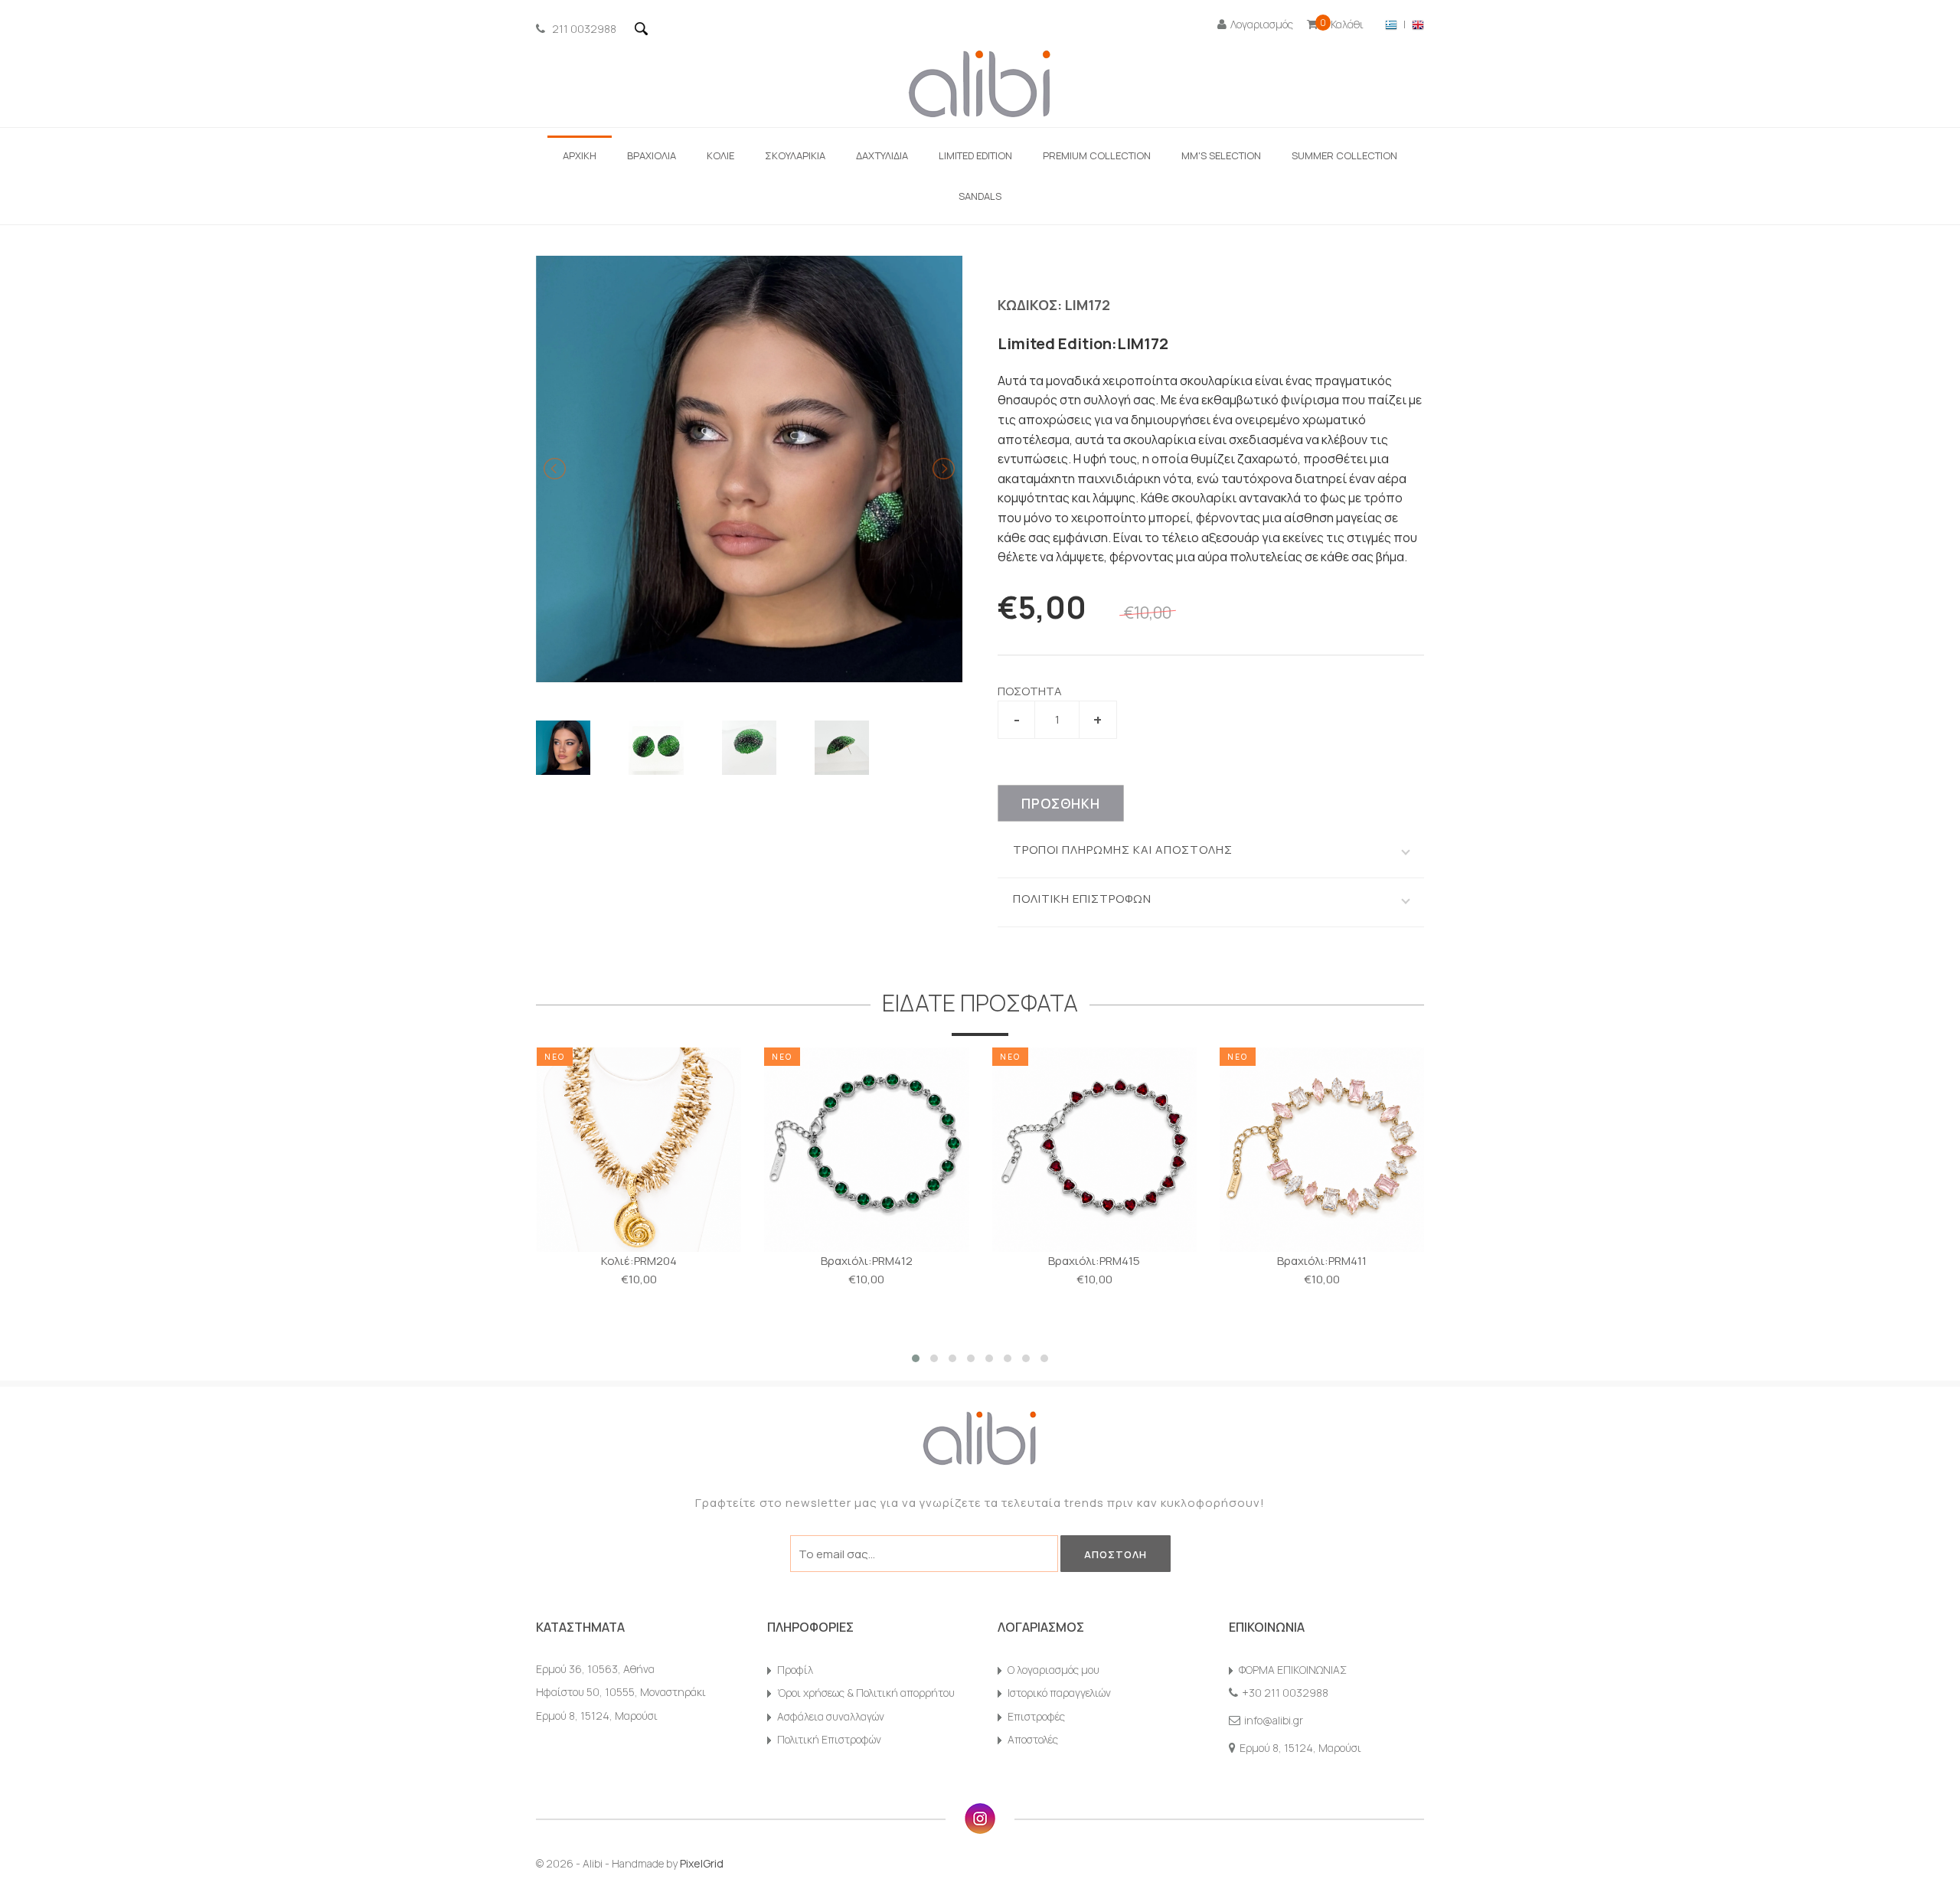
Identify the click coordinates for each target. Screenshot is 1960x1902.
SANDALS (980, 196)
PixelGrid (702, 1863)
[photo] (563, 748)
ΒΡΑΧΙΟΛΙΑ (652, 155)
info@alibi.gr (1274, 1720)
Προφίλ (795, 1670)
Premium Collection (1097, 155)
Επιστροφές (1036, 1716)
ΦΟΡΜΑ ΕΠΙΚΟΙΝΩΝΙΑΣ (1293, 1670)
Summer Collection (1344, 155)
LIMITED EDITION (975, 155)
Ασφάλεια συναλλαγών (831, 1716)
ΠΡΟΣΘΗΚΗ (1061, 804)
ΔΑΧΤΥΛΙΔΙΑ (882, 155)
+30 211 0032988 (1285, 1693)
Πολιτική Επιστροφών (829, 1739)
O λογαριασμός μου (1053, 1670)
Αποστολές (1033, 1739)
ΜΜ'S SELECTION (1221, 155)
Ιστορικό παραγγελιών (1059, 1693)
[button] (916, 1358)
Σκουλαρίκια (795, 155)
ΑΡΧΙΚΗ (580, 155)
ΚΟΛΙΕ (720, 155)
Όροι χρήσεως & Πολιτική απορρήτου (866, 1693)
